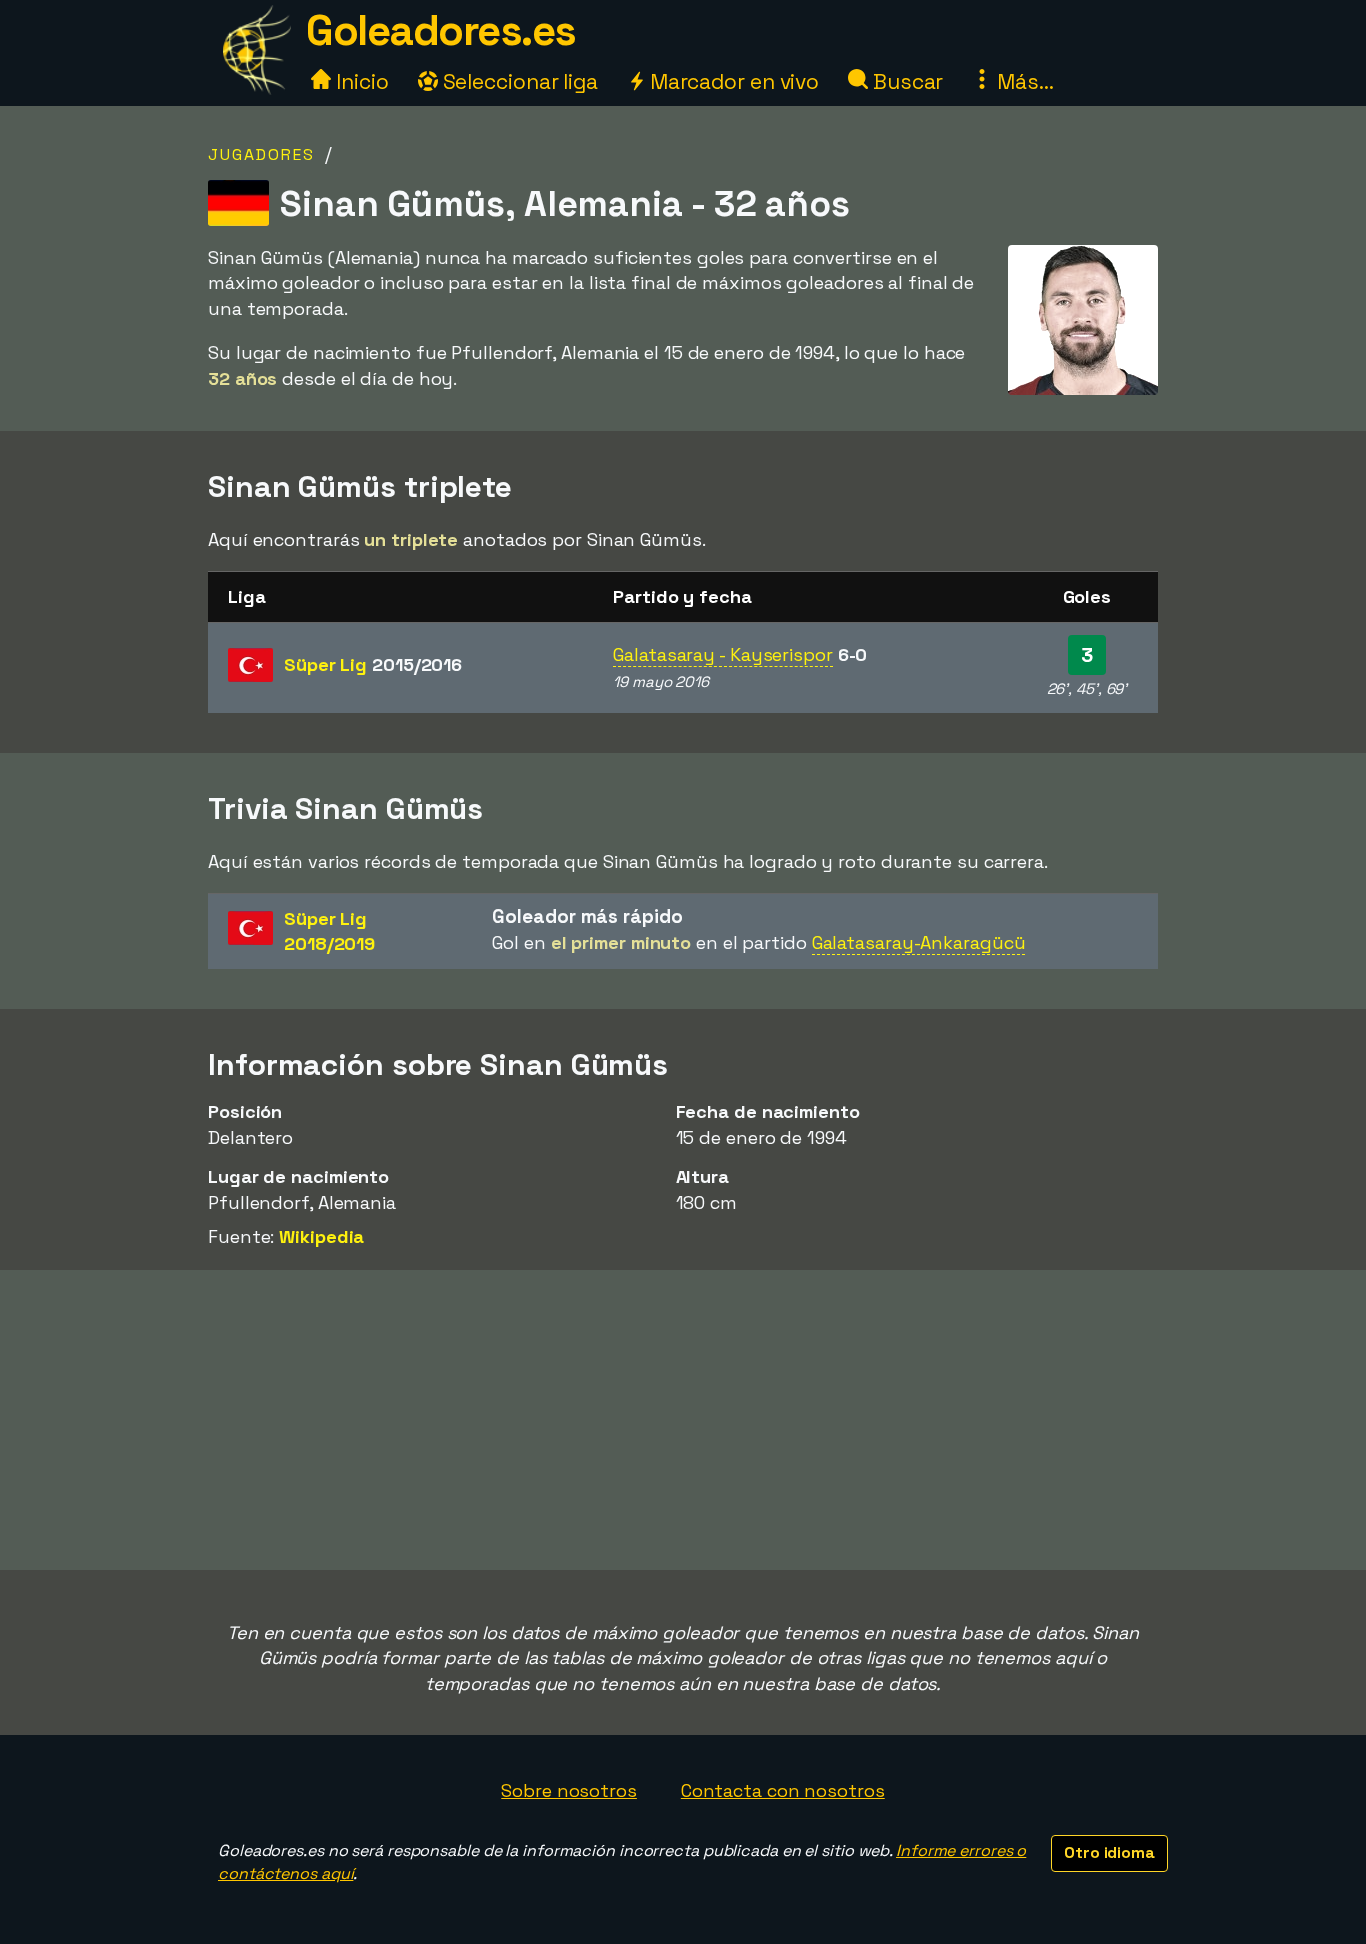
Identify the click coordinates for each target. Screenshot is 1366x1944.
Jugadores (261, 154)
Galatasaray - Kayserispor (723, 654)
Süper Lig (373, 664)
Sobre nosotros (569, 1790)
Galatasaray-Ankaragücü (919, 942)
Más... (1022, 81)
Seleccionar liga (518, 81)
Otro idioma (1109, 1852)
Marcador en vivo (732, 81)
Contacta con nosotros (783, 1790)
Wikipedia (321, 1236)
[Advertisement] (683, 1420)
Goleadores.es (441, 30)
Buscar (905, 81)
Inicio (359, 81)
